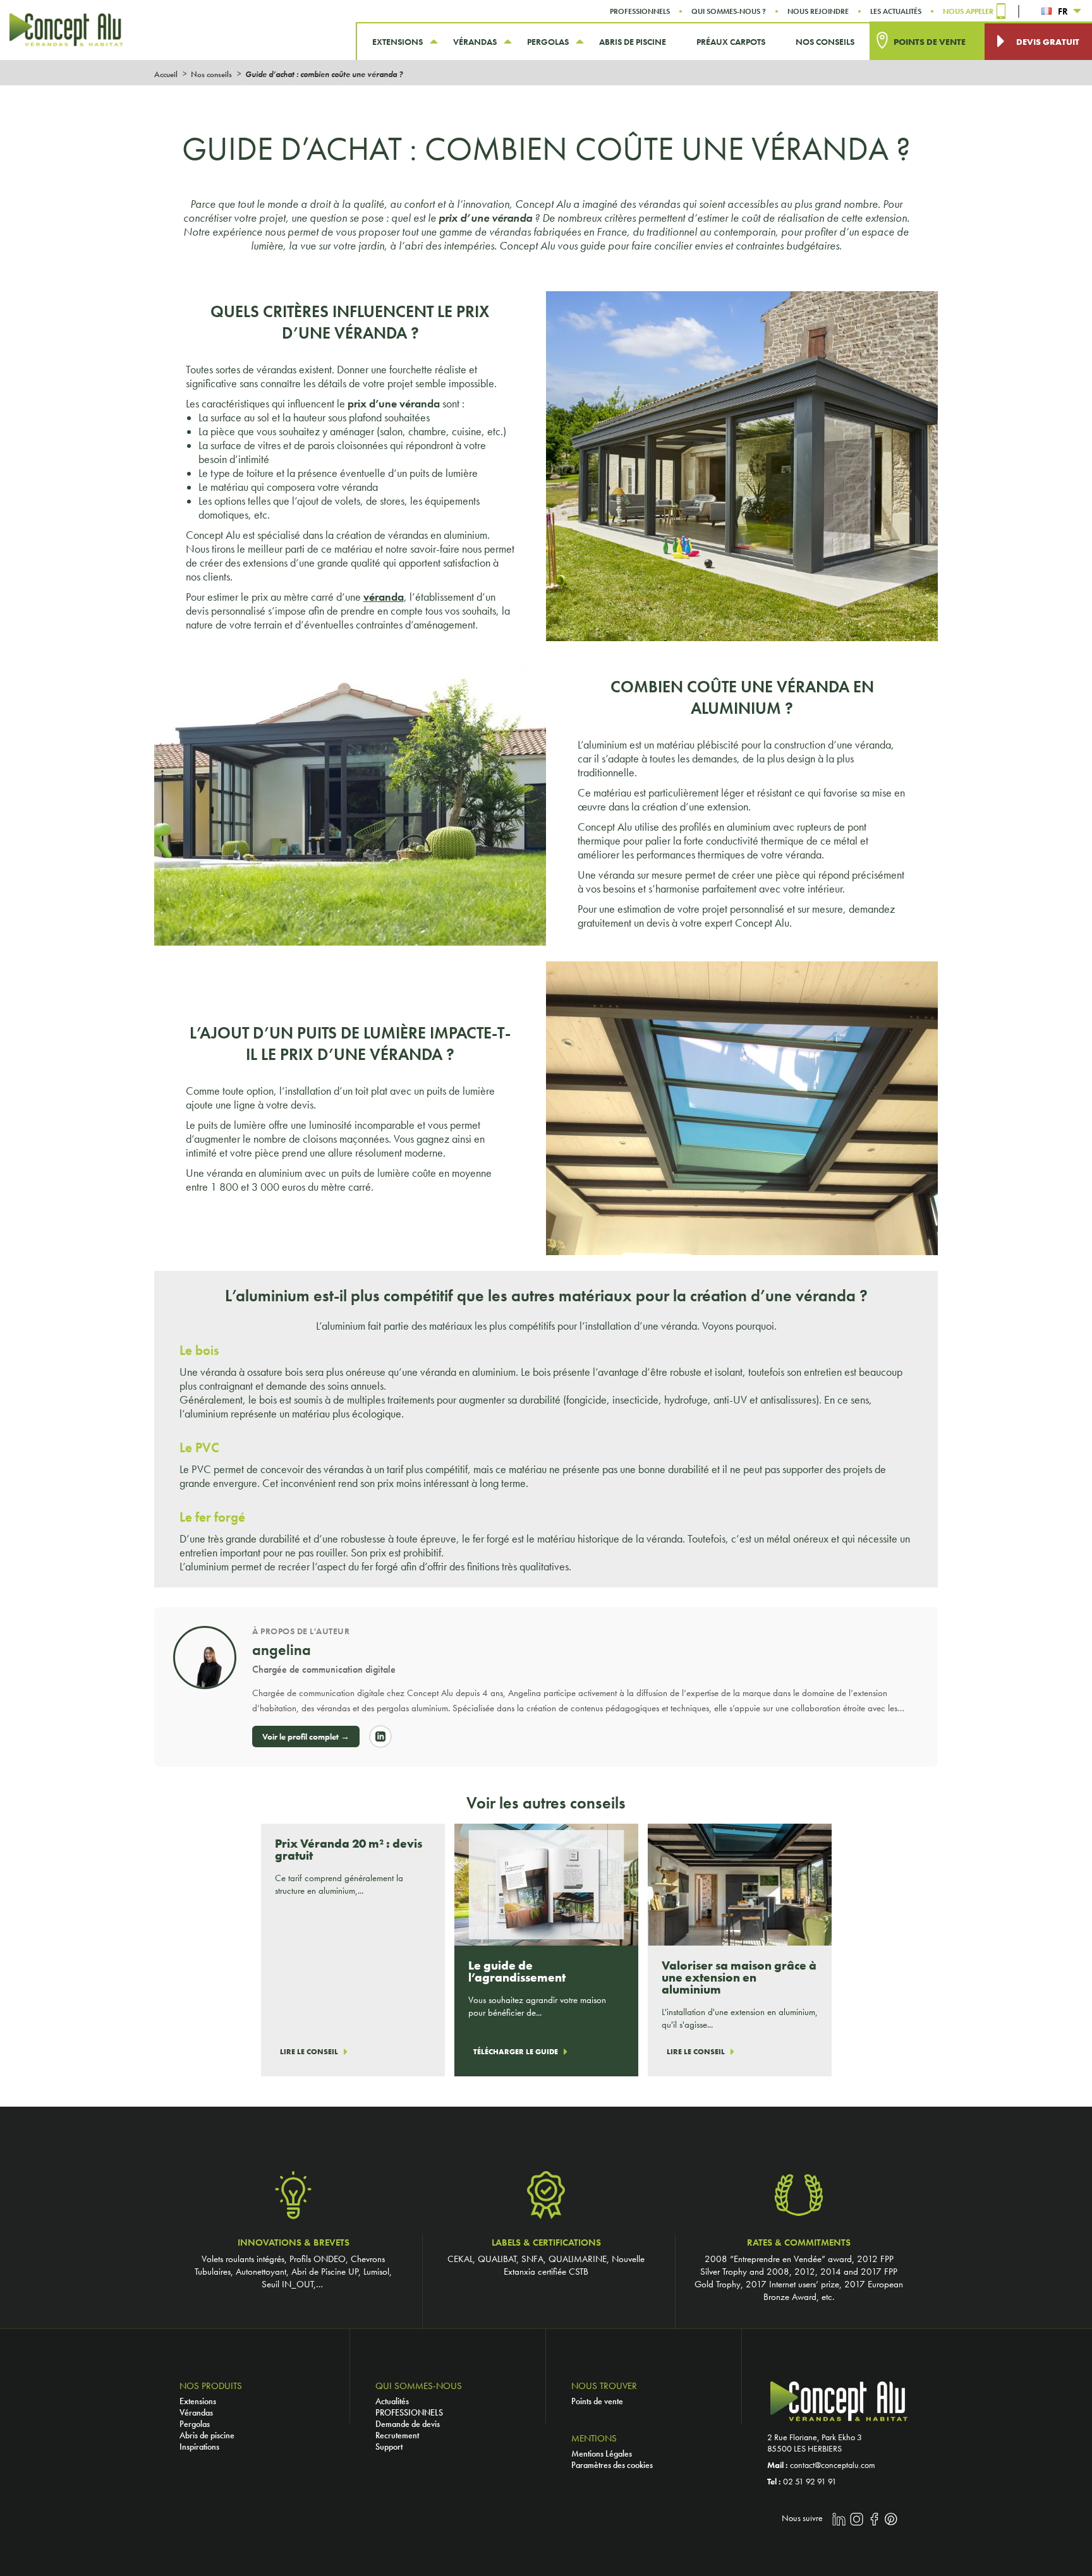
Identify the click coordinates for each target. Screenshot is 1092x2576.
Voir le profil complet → (306, 1736)
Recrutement (397, 2435)
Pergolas (195, 2424)
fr (1063, 11)
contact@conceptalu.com (833, 2465)
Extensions (198, 2401)
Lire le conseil (309, 2052)
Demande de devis (408, 2424)
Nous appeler (968, 11)
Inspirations (199, 2447)
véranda (384, 597)
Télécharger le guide (516, 2052)
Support (389, 2447)
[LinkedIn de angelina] (380, 1736)
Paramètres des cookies (612, 2465)
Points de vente (597, 2401)
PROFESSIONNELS (409, 2412)
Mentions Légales (602, 2453)
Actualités (392, 2401)
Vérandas (196, 2412)
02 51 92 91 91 (810, 2481)
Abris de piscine (207, 2435)
